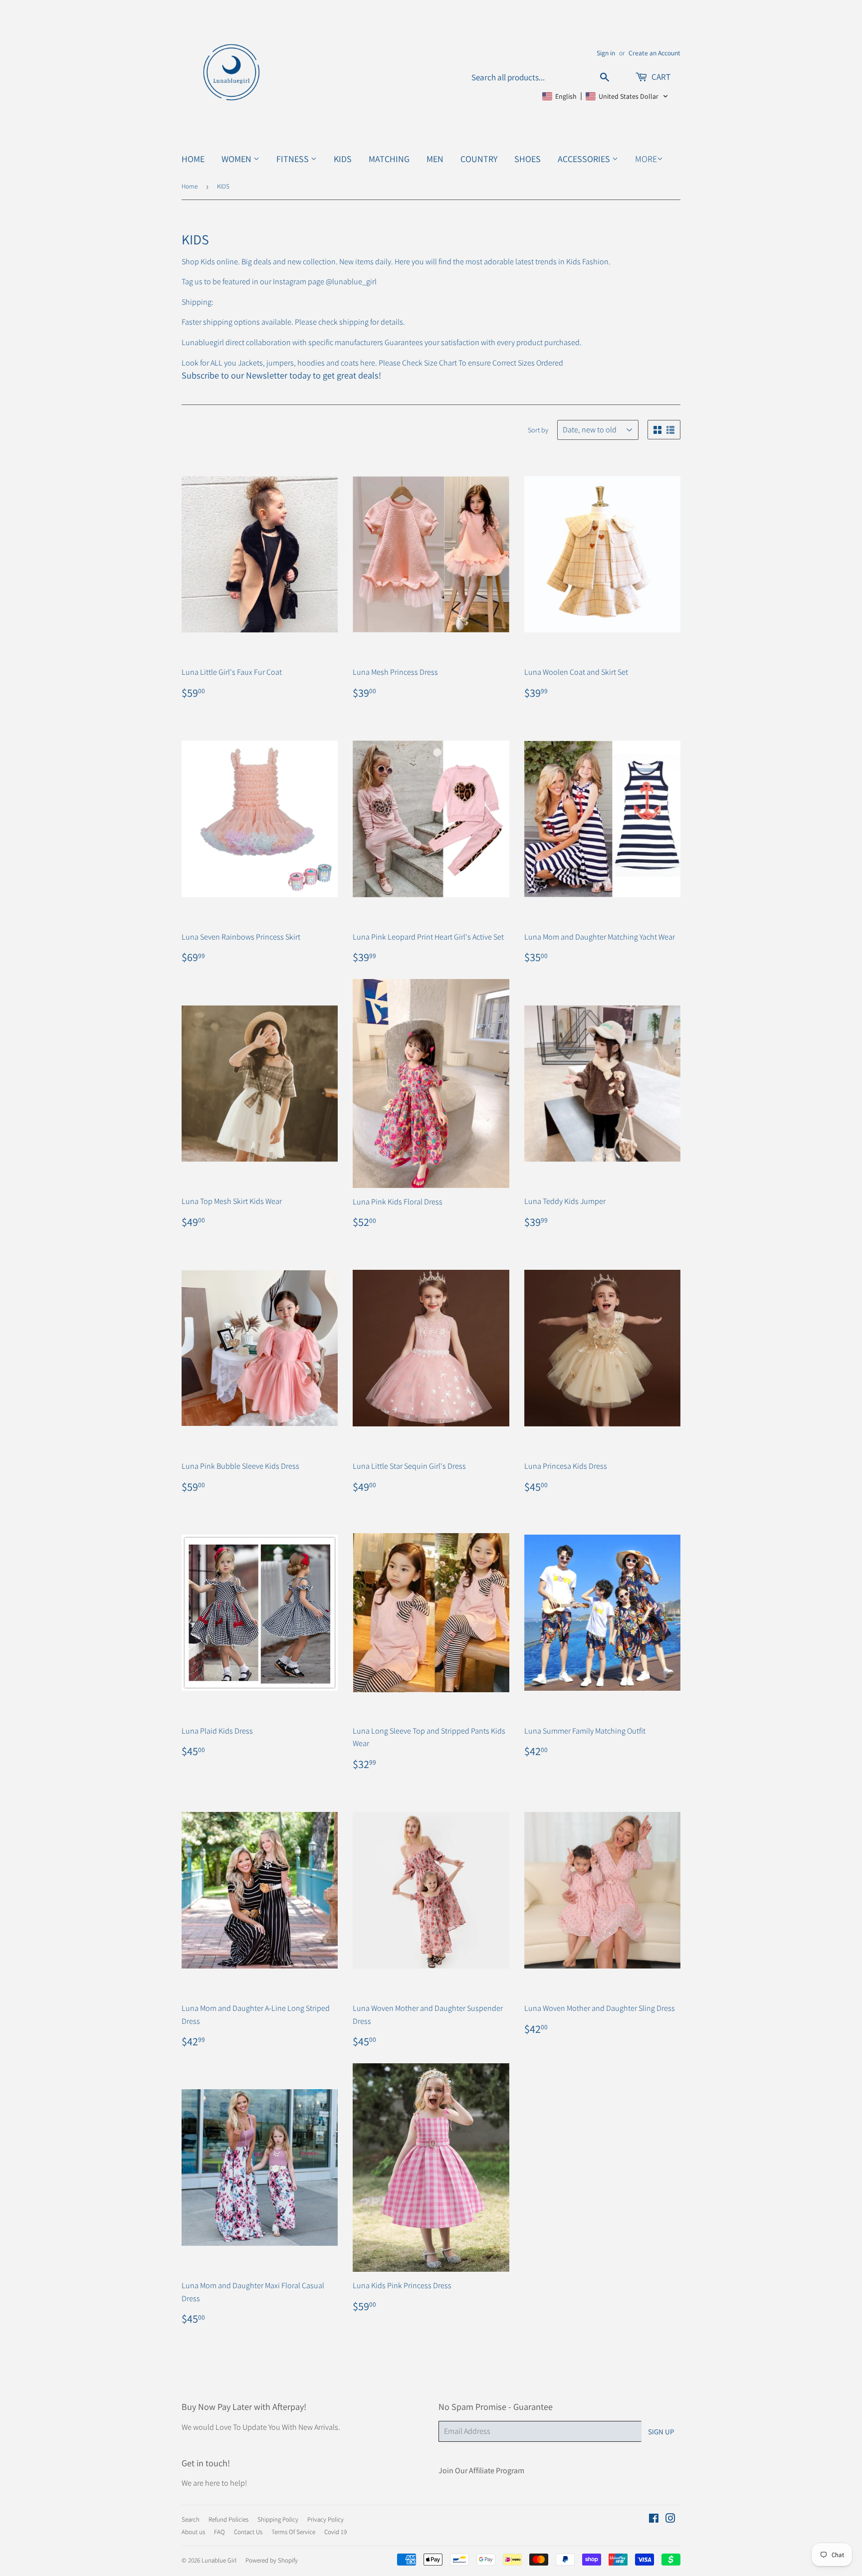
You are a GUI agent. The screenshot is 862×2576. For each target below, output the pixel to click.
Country (479, 159)
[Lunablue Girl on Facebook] (654, 2519)
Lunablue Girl (219, 2560)
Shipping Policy (278, 2519)
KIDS (343, 159)
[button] (605, 96)
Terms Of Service (293, 2532)
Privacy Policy (325, 2519)
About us (193, 2532)
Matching (389, 159)
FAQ (219, 2532)
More (646, 159)
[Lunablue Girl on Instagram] (670, 2519)
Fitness (294, 159)
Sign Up (661, 2432)
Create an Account (654, 53)
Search (191, 2519)
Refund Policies (228, 2519)
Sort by (538, 430)
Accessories (585, 159)
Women (237, 159)
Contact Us (248, 2532)
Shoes (528, 159)
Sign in (606, 53)
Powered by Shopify (272, 2560)
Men (435, 159)
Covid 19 (335, 2532)
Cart (660, 77)
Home (193, 159)
